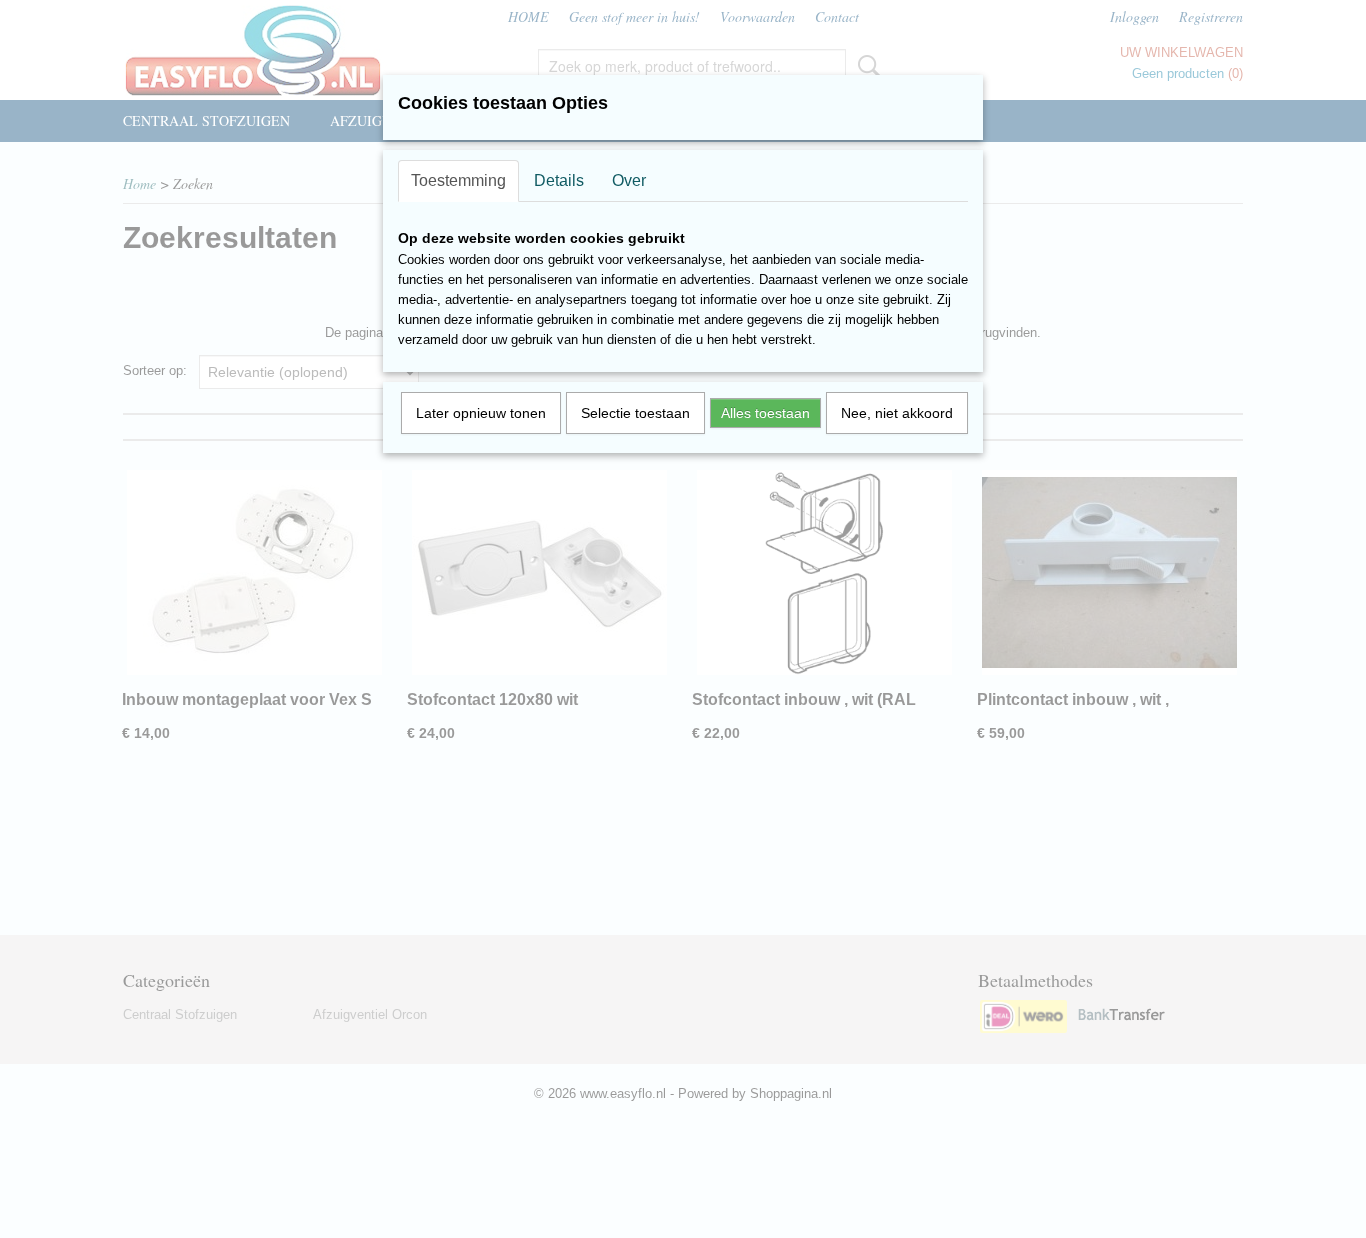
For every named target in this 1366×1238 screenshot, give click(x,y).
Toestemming (458, 180)
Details (559, 180)
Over (629, 180)
